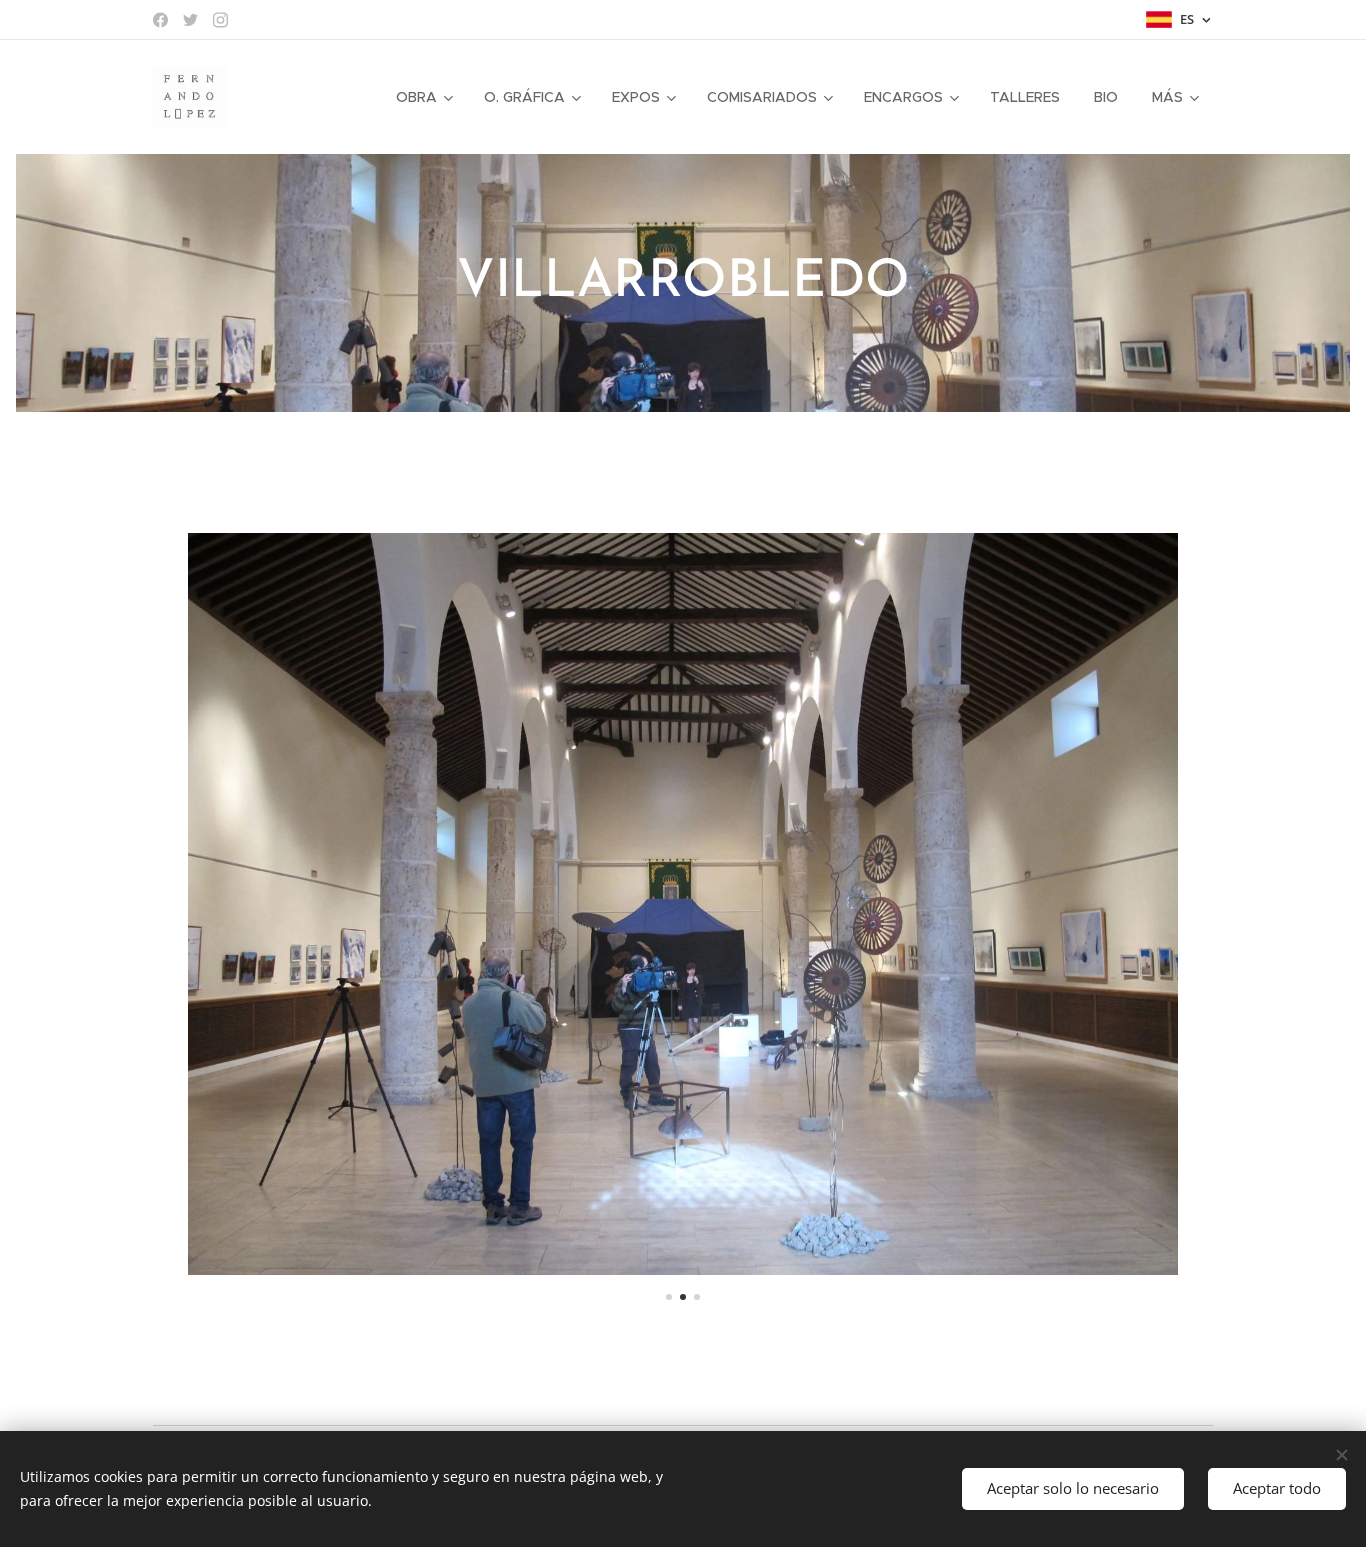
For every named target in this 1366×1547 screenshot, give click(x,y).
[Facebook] (160, 20)
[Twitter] (190, 20)
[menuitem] (423, 97)
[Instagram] (220, 20)
